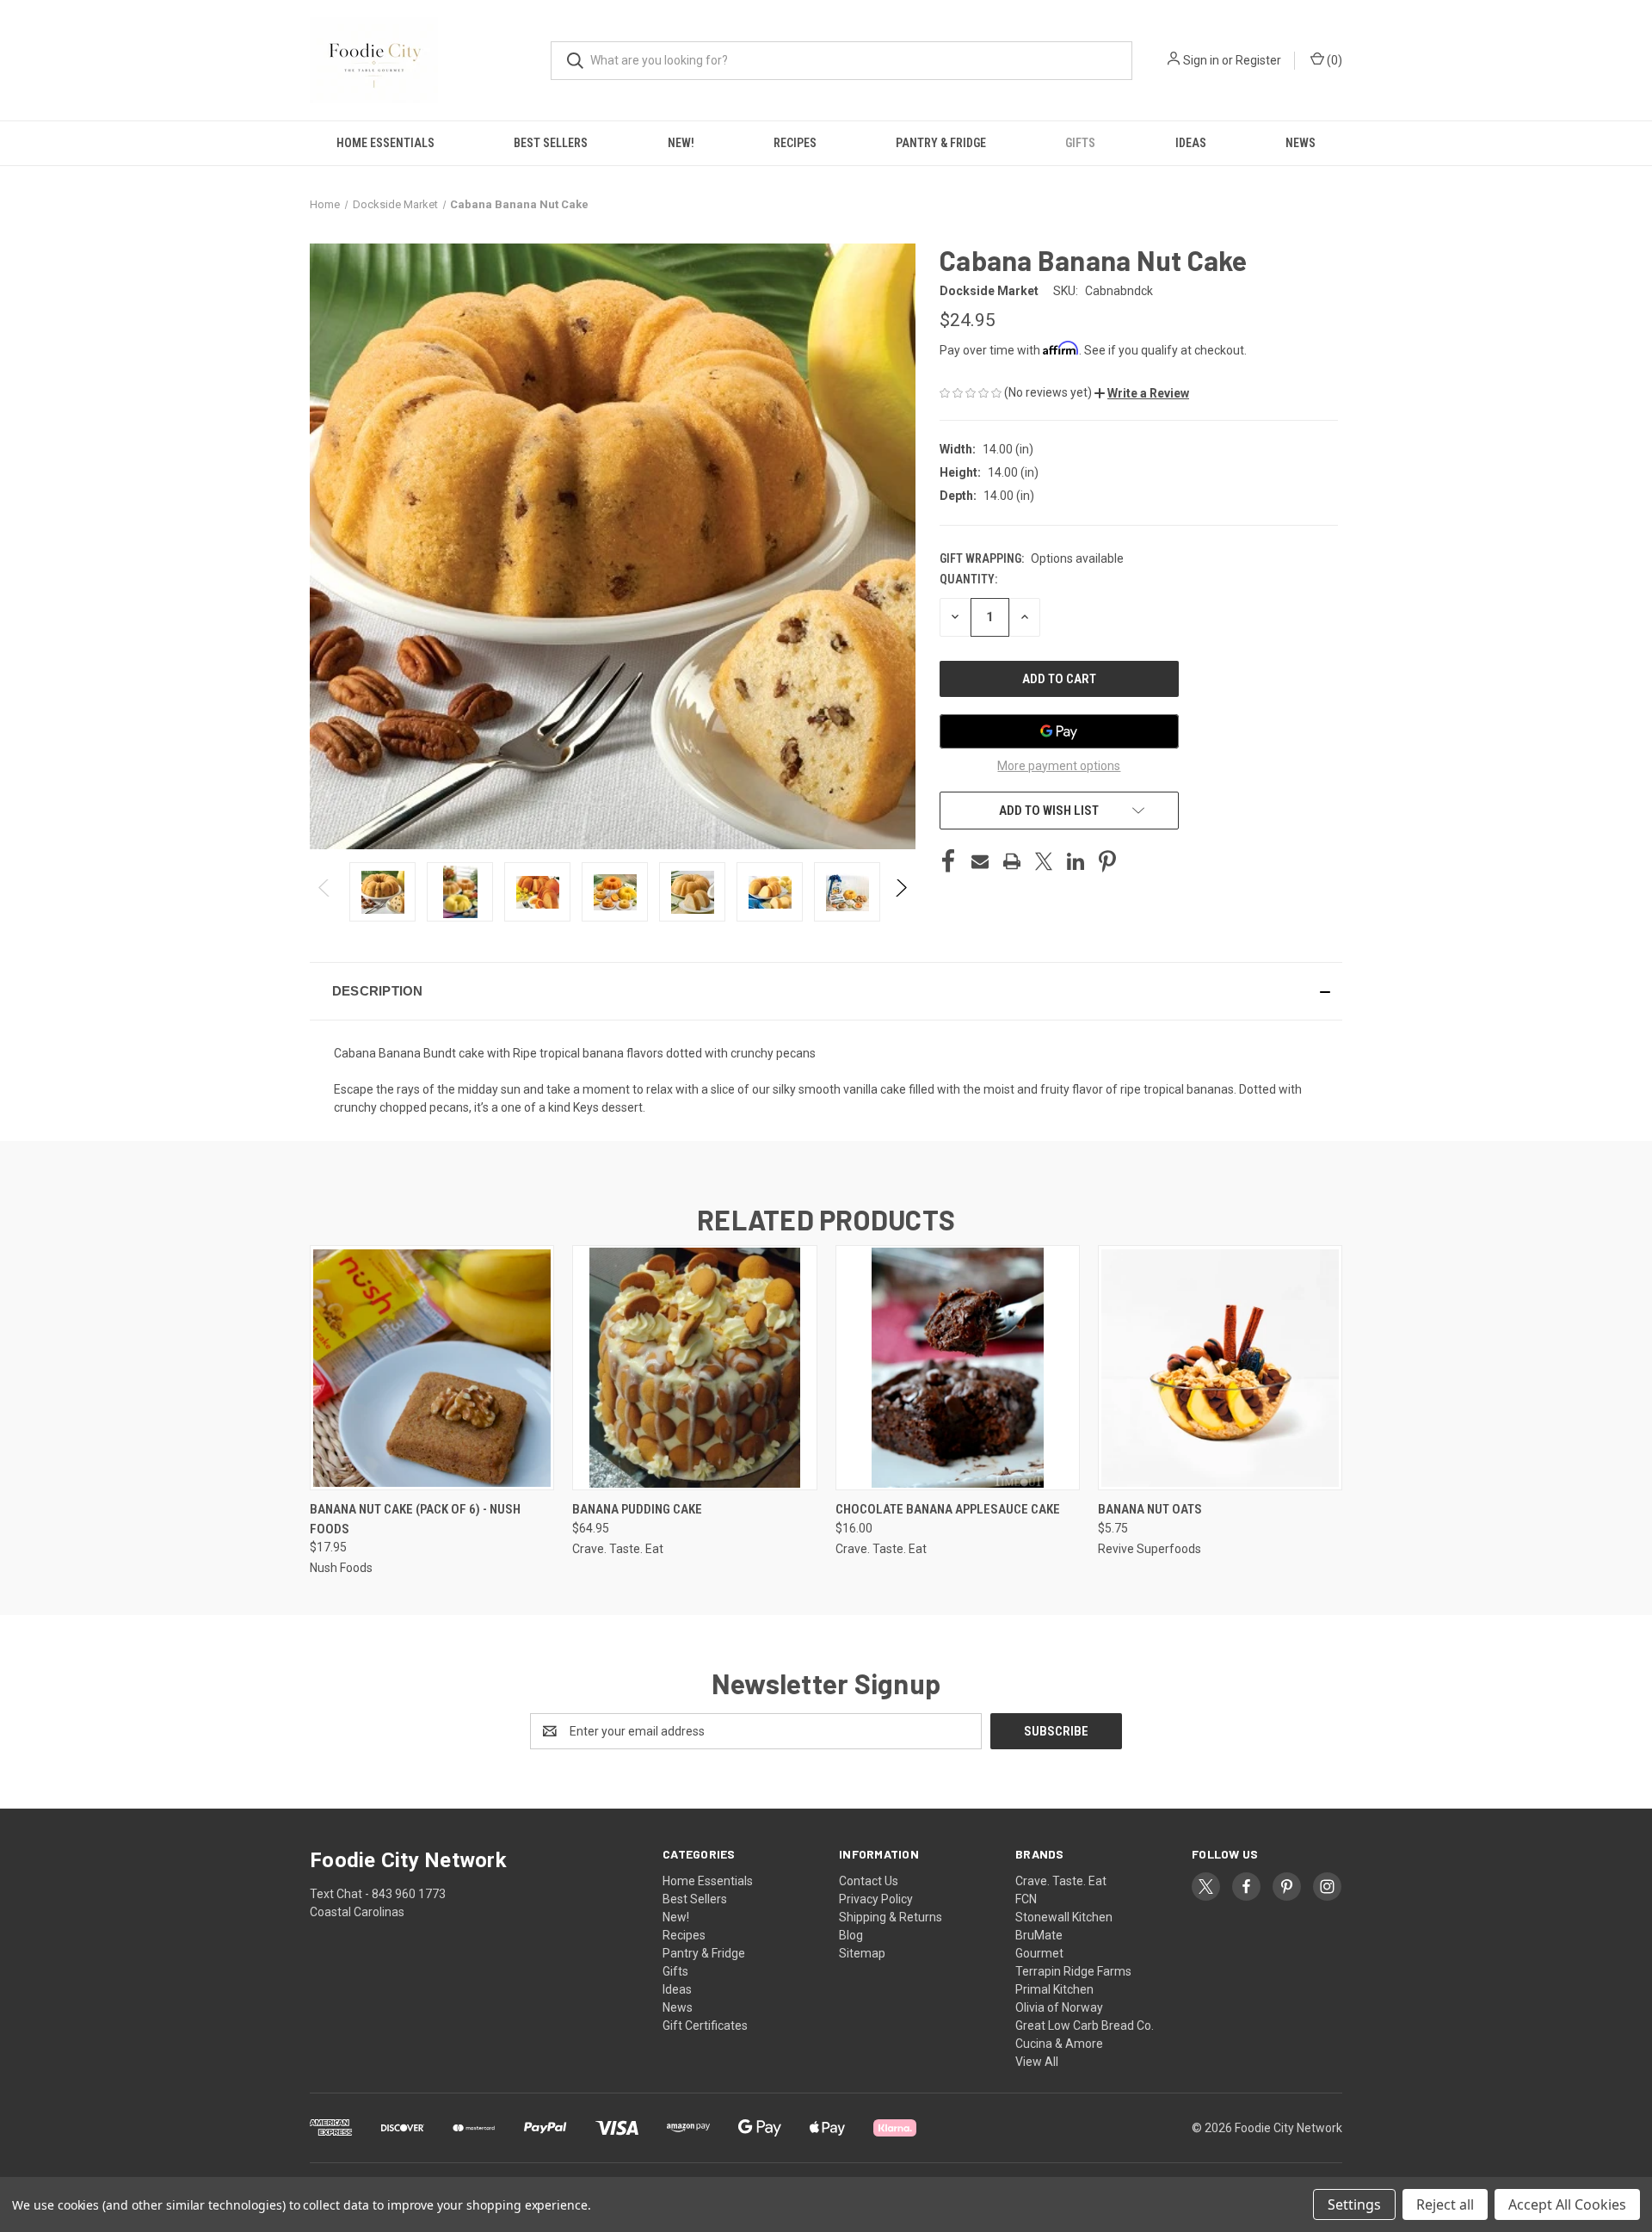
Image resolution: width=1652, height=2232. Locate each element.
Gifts (1080, 143)
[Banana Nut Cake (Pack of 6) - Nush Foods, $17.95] (432, 1368)
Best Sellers (551, 143)
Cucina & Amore (1059, 2044)
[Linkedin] (1076, 861)
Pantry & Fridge (941, 143)
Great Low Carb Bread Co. (1085, 2025)
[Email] (980, 861)
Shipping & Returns (891, 1917)
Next (900, 892)
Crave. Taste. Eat (1061, 1881)
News (1301, 143)
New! (681, 143)
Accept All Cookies (1567, 2204)
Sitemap (862, 1953)
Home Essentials (385, 143)
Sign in (1201, 60)
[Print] (1012, 861)
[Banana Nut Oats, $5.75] (1220, 1368)
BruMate (1039, 1935)
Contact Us (869, 1881)
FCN (1026, 1899)
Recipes (795, 143)
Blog (851, 1935)
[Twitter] (1044, 861)
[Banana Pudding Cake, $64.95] (694, 1368)
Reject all (1445, 2204)
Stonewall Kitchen (1064, 1917)
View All (1037, 2062)
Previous (325, 892)
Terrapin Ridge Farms (1073, 1971)
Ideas (1191, 143)
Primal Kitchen (1054, 1989)
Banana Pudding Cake (637, 1509)
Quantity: (968, 579)
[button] (1142, 393)
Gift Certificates (705, 2025)
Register (1258, 60)
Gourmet (1039, 1953)
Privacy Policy (876, 1899)
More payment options (1059, 766)
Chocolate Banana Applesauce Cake (948, 1509)
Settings (1354, 2204)
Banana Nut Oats (1150, 1509)
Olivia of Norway (1059, 2007)
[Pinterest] (1107, 861)
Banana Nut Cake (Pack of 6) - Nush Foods (415, 1519)
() (1333, 60)
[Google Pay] (1059, 731)
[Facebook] (948, 861)
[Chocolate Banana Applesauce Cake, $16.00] (958, 1368)
